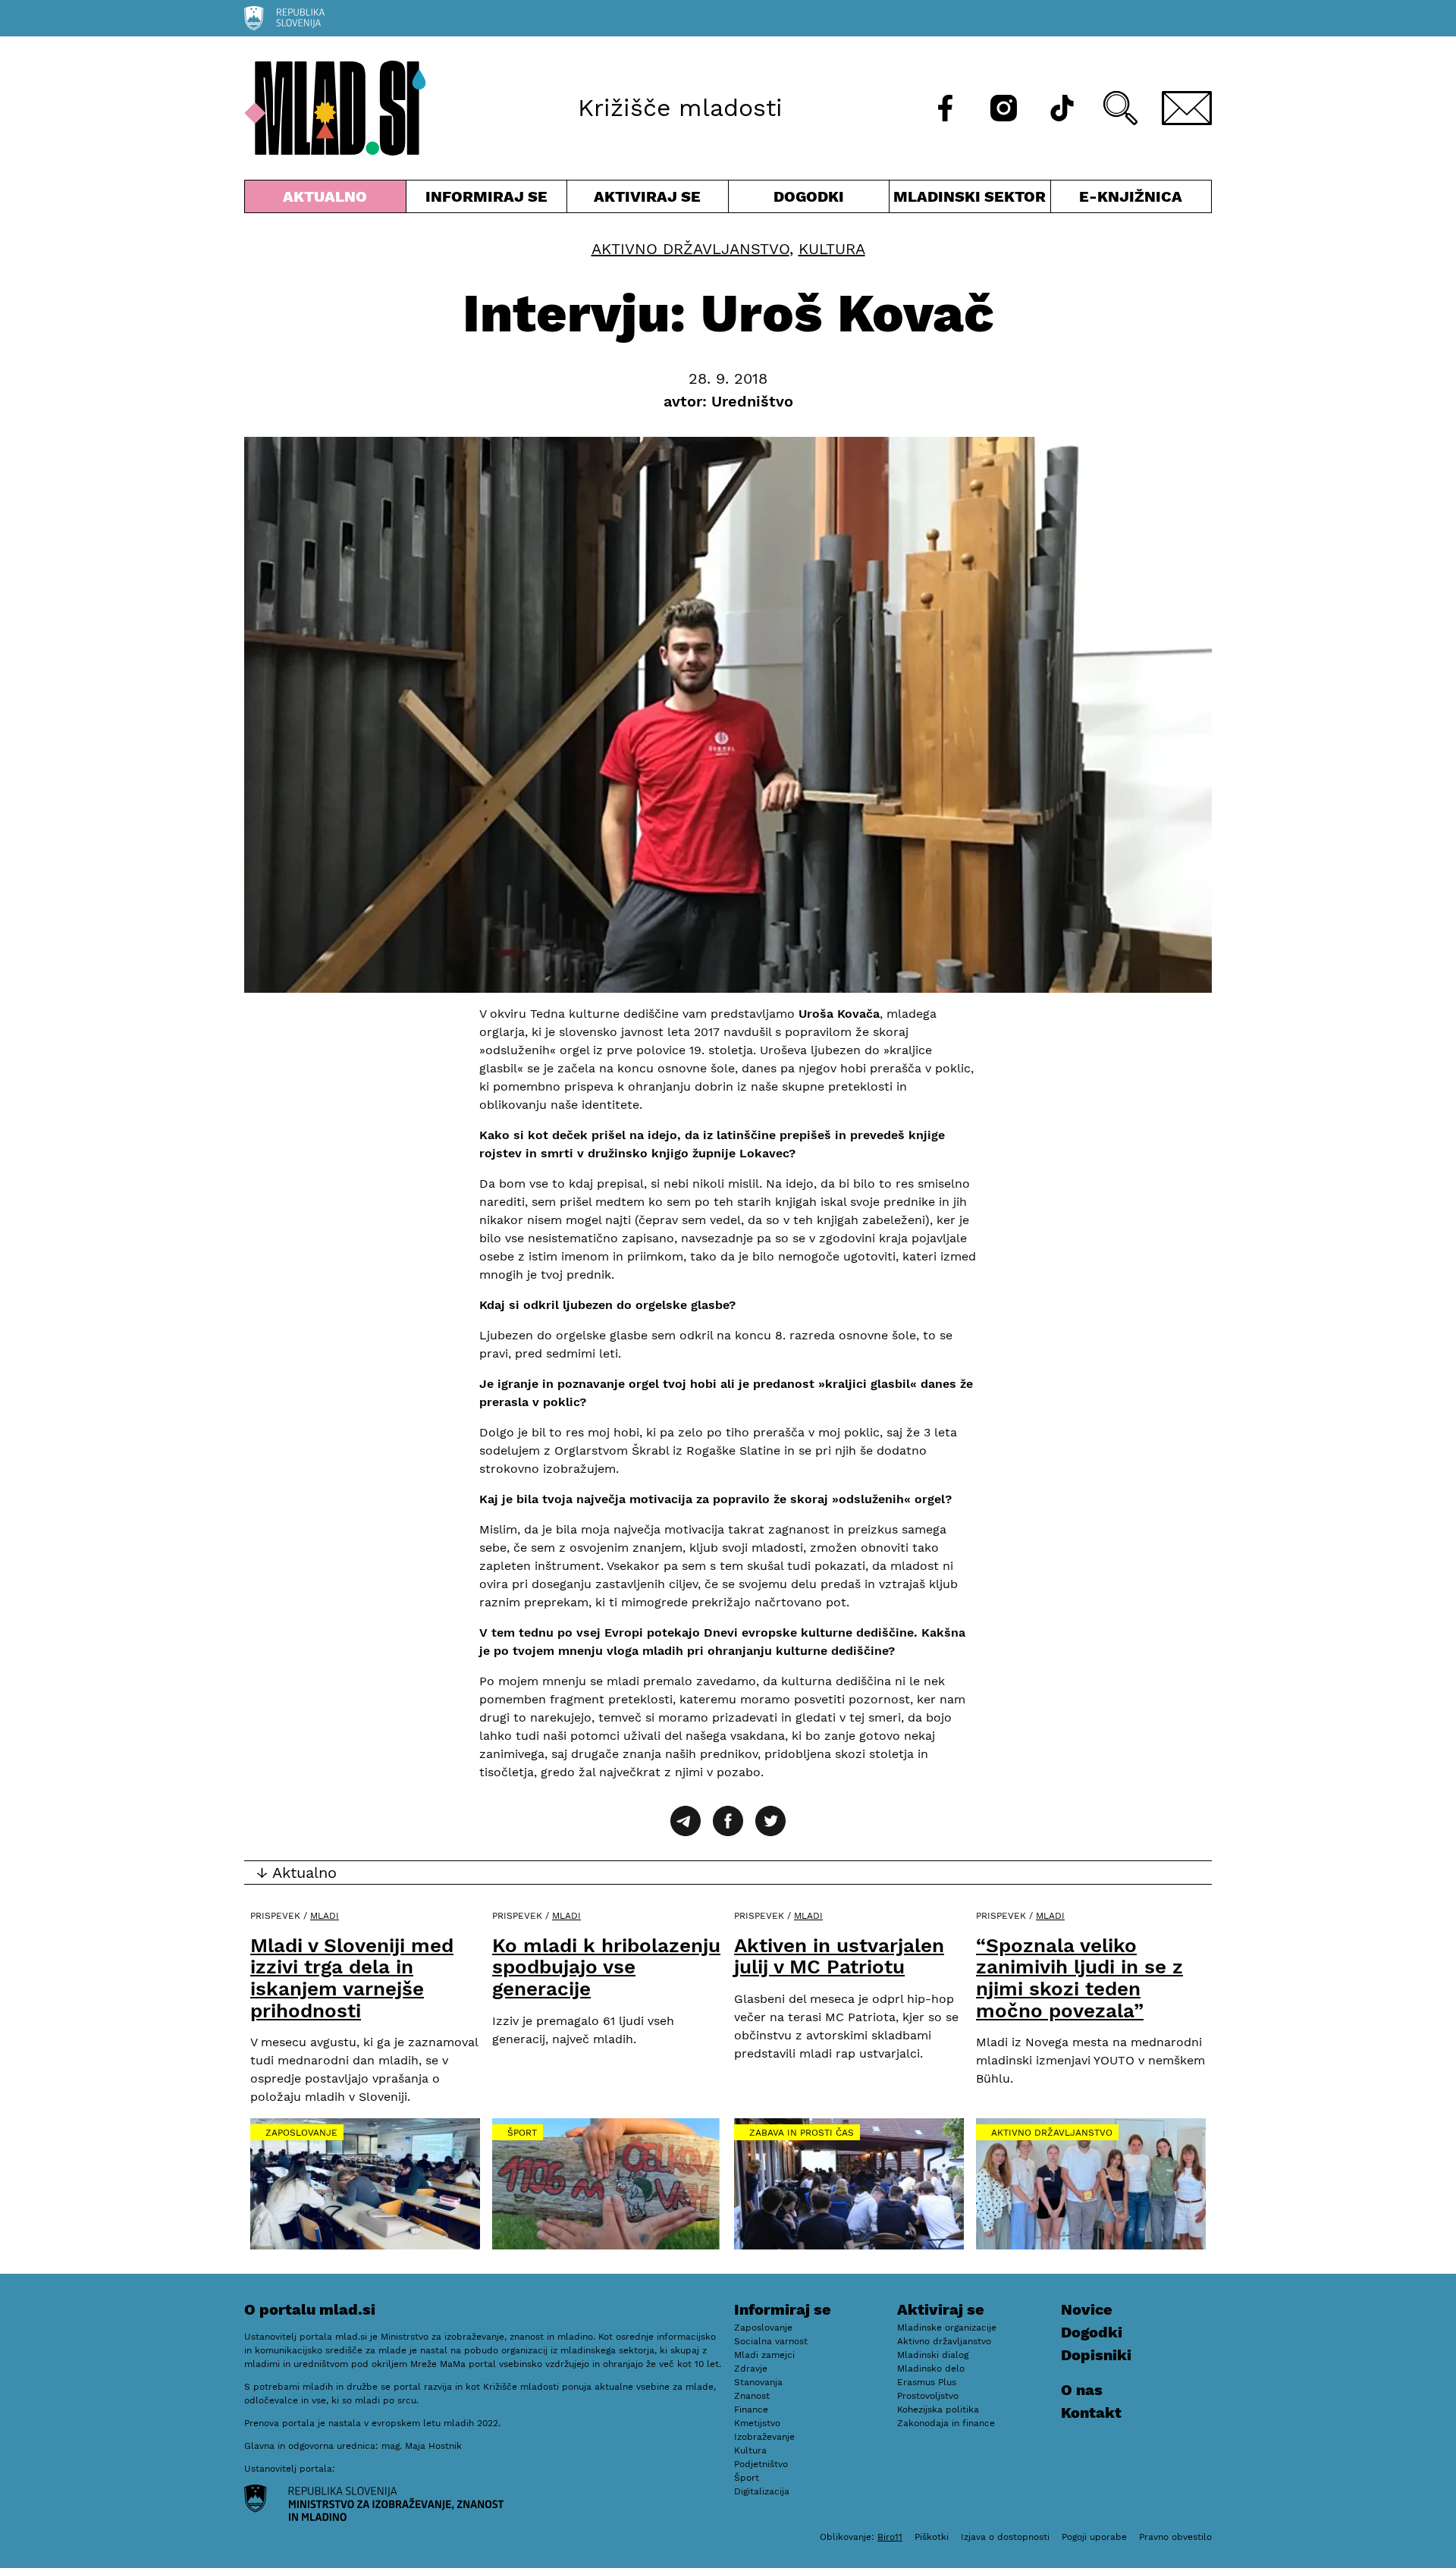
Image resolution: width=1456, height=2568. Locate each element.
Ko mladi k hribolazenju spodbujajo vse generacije (606, 1967)
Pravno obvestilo (1175, 2537)
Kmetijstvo (757, 2423)
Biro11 (890, 2537)
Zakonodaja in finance (946, 2423)
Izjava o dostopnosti (1005, 2537)
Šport (522, 2133)
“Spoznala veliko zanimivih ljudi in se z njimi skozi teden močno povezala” (1079, 1978)
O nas (1082, 2390)
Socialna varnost (771, 2341)
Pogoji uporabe (1094, 2537)
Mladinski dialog (933, 2355)
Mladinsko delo (931, 2369)
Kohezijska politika (938, 2409)
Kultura (832, 249)
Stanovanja (758, 2382)
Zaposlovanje (301, 2133)
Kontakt (1091, 2413)
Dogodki (809, 196)
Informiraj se (487, 200)
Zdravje (751, 2369)
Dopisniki (1096, 2355)
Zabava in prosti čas (802, 2133)
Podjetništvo (761, 2464)
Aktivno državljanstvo (690, 249)
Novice (1087, 2309)
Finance (751, 2409)
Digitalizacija (762, 2491)
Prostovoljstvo (928, 2396)
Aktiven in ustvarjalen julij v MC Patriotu (839, 1956)
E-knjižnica (1131, 196)
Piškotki (932, 2537)
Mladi (325, 1916)
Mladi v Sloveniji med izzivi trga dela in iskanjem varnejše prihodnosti (352, 1978)
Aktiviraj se (648, 200)
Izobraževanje (764, 2437)
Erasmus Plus (927, 2382)
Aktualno (328, 200)
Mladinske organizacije (947, 2328)
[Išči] (1120, 108)
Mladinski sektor (970, 200)
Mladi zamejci (764, 2355)
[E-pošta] (1187, 108)
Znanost (752, 2396)
